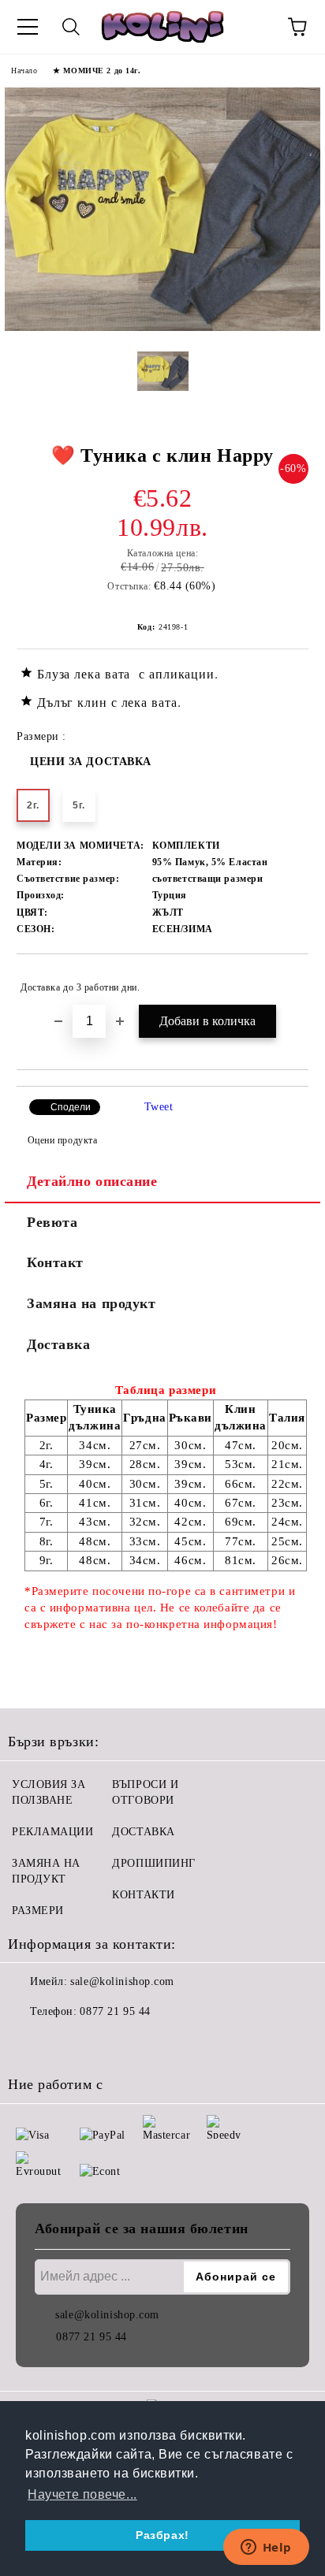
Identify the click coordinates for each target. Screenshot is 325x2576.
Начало (24, 71)
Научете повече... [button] (82, 2494)
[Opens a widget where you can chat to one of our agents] (266, 2548)
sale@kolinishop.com (122, 1981)
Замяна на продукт (92, 1303)
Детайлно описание (92, 1181)
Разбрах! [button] (162, 2535)
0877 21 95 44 (115, 2011)
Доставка (58, 1344)
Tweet (159, 1107)
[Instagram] (63, 2043)
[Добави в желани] (286, 980)
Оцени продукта (62, 1140)
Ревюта (52, 1222)
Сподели (71, 1107)
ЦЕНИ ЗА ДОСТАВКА (91, 762)
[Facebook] (28, 2043)
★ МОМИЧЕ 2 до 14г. (97, 71)
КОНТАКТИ (143, 1895)
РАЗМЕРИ (38, 1911)
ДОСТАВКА (143, 1832)
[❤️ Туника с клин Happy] (162, 327)
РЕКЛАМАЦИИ (53, 1832)
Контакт (55, 1262)
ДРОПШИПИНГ (154, 1863)
